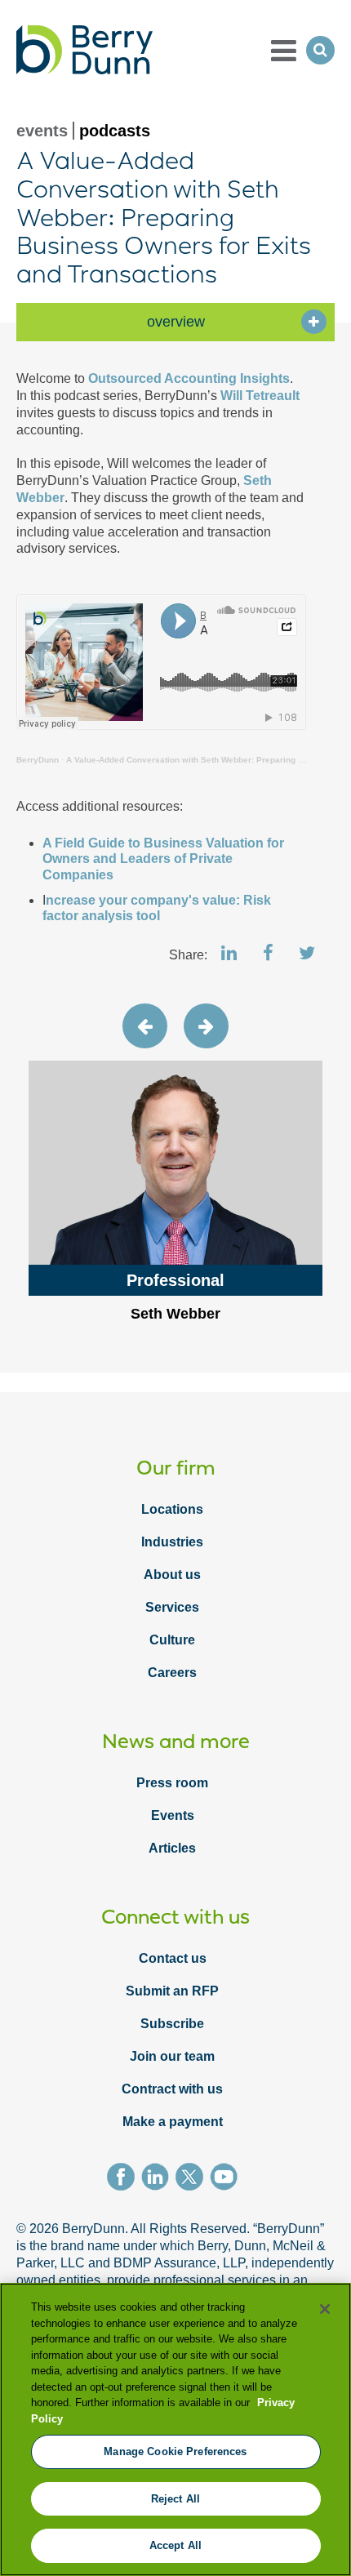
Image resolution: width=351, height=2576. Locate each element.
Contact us (173, 1958)
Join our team (172, 2056)
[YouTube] (227, 2179)
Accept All (175, 2545)
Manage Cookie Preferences (175, 2451)
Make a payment (173, 2122)
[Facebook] (124, 2179)
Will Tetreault (260, 396)
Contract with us (172, 2089)
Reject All (175, 2499)
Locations (172, 1509)
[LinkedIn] (158, 2179)
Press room (172, 1783)
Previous (145, 1026)
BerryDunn (38, 760)
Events (173, 1815)
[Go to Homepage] (84, 50)
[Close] (325, 2309)
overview (176, 322)
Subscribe (172, 2024)
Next (206, 1026)
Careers (172, 1673)
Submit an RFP (172, 1991)
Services (172, 1607)
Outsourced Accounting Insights (187, 378)
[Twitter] (193, 2179)
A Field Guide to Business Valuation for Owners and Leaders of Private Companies (163, 859)
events (42, 131)
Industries (172, 1542)
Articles (172, 1848)
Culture (172, 1640)
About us (172, 1575)
